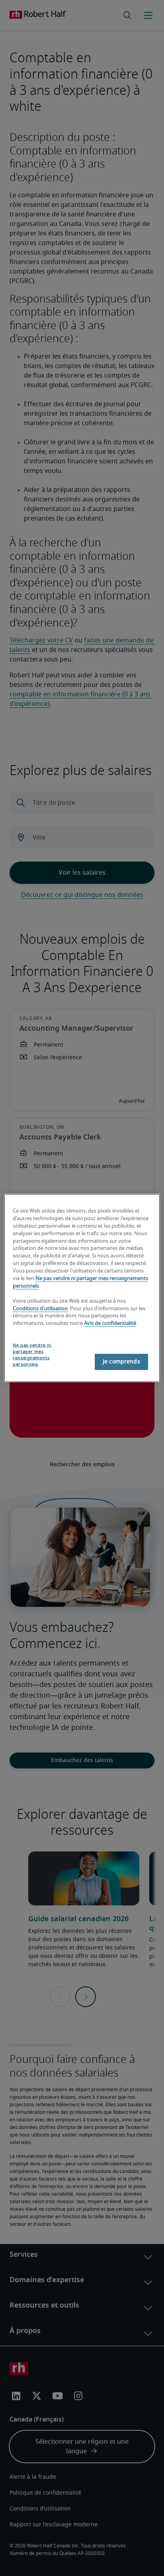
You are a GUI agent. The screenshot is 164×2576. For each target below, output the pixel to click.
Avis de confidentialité (110, 1324)
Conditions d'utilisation (40, 1308)
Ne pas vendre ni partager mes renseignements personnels (32, 1355)
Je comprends (121, 1361)
